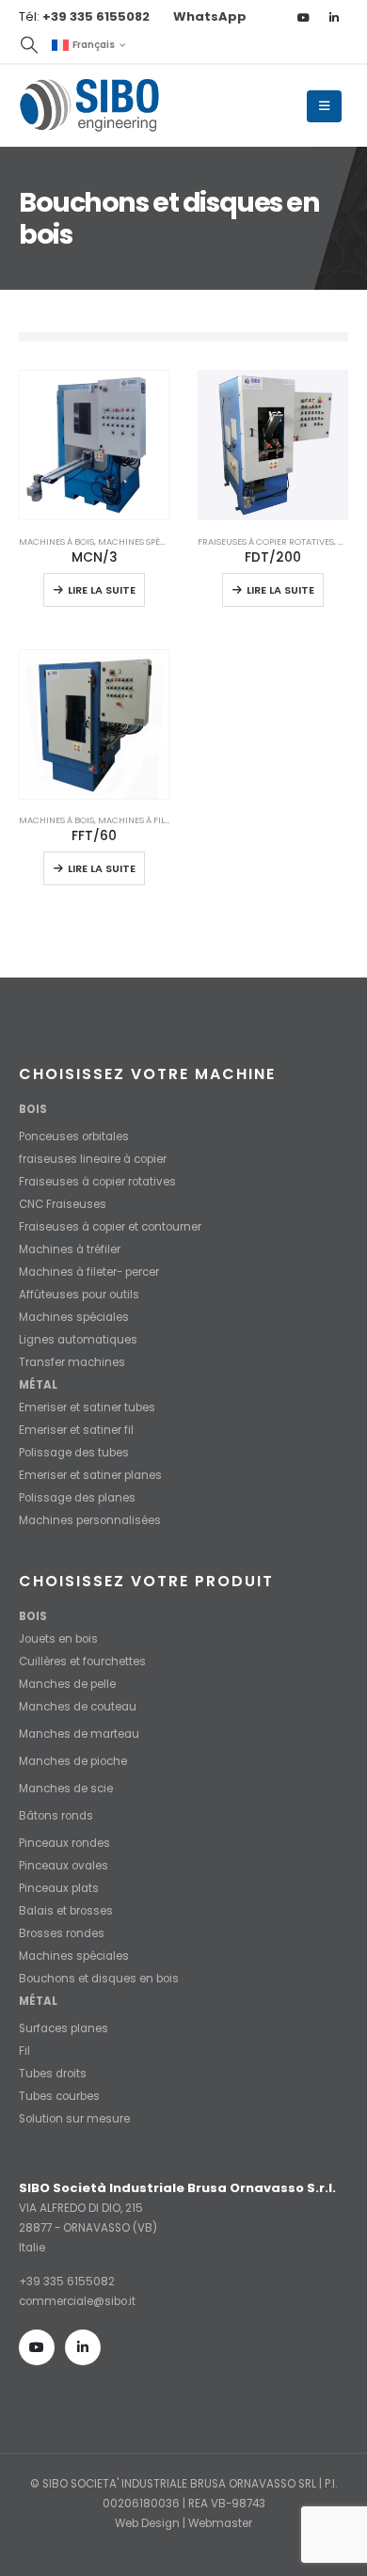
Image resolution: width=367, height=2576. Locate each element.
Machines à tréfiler (70, 1249)
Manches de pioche (73, 1761)
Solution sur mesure (74, 2119)
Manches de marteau (79, 1734)
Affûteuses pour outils (79, 1295)
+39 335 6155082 (67, 2282)
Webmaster (220, 2523)
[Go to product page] (94, 445)
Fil (24, 2051)
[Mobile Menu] (324, 106)
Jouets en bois (58, 1639)
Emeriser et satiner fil (76, 1430)
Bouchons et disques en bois (99, 1979)
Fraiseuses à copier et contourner (110, 1227)
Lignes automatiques (78, 1340)
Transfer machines (72, 1362)
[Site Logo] (89, 105)
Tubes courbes (59, 2096)
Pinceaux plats (59, 1888)
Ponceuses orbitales (74, 1137)
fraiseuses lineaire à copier (93, 1159)
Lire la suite (102, 590)
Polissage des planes (77, 1498)
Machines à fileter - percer (161, 820)
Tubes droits (53, 2074)
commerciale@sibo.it (77, 2301)
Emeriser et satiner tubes (87, 1407)
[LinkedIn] (334, 17)
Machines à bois (56, 541)
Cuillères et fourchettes (82, 1662)
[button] (29, 45)
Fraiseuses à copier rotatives (266, 541)
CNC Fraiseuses (63, 1204)
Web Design (147, 2523)
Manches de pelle (67, 1684)
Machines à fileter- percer (89, 1272)
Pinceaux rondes (64, 1843)
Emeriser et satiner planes (90, 1475)
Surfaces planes (64, 2028)
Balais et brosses (66, 1911)
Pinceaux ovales (64, 1866)
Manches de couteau (78, 1707)
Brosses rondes (62, 1933)
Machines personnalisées (90, 1520)
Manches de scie (66, 1789)
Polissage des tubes (74, 1453)
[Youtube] (303, 17)
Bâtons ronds (56, 1816)
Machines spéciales (143, 541)
